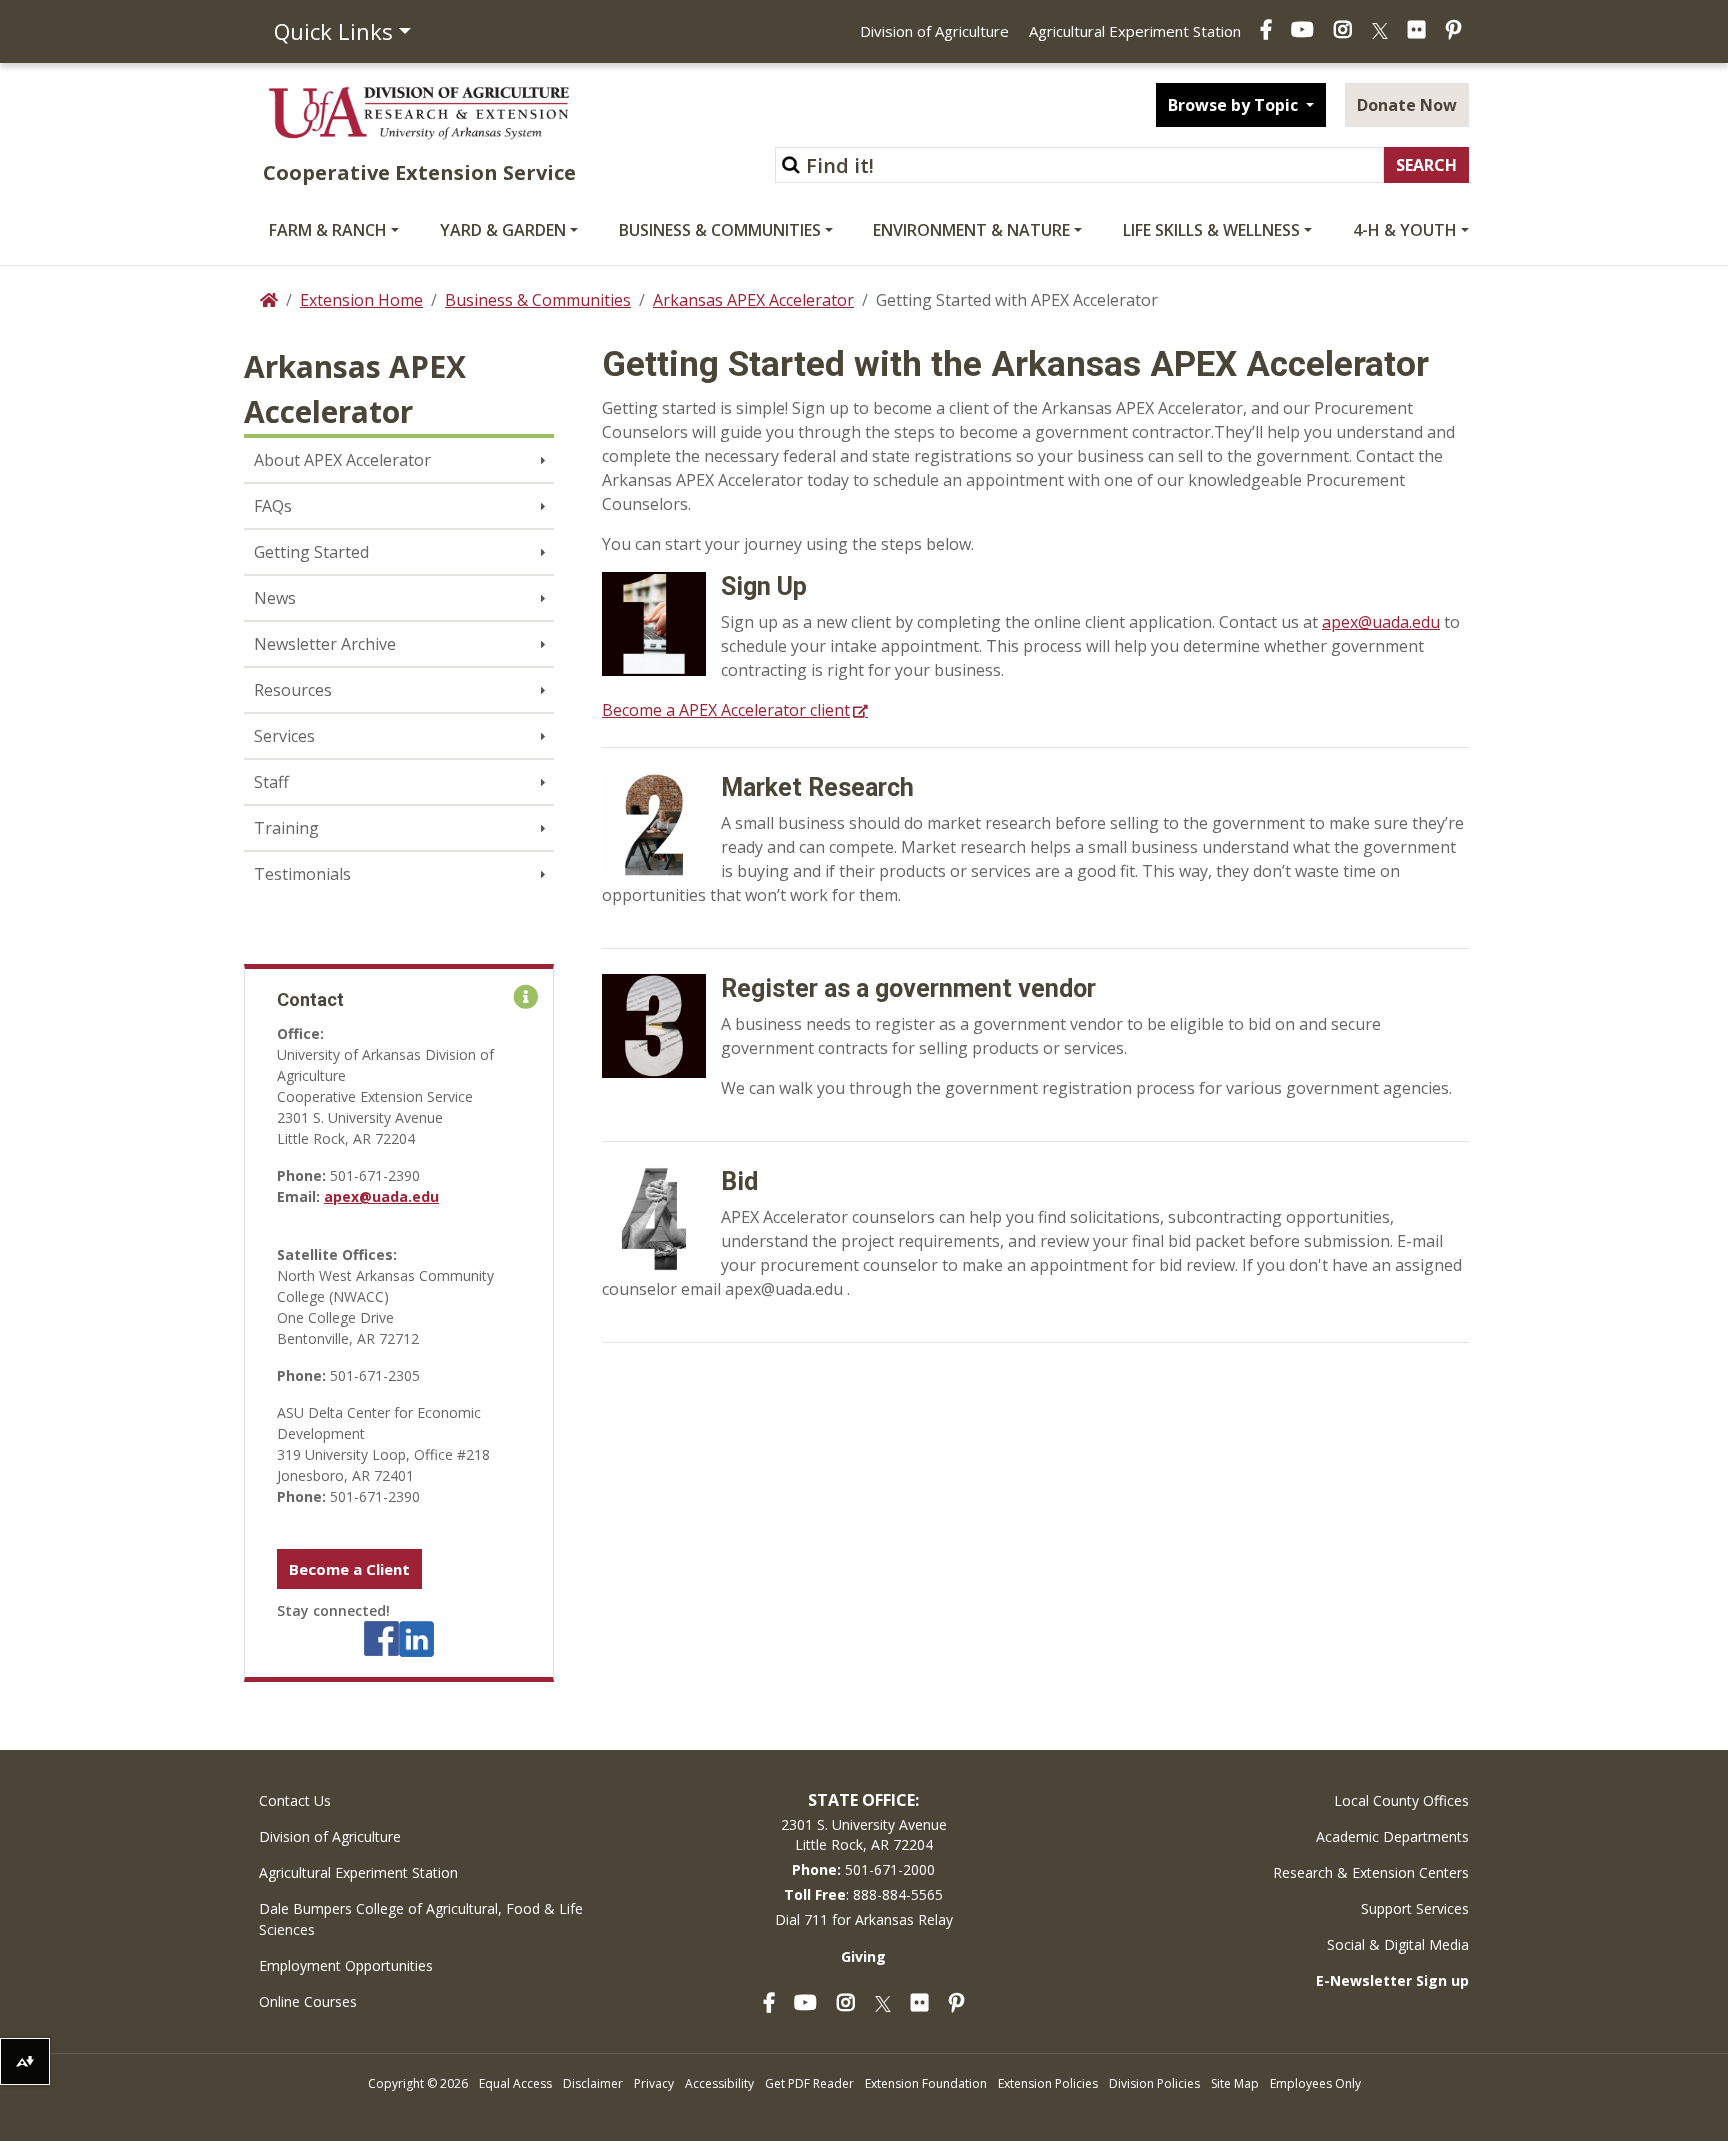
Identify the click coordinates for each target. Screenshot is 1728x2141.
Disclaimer (593, 2083)
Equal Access (515, 2083)
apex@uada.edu (381, 1196)
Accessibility (719, 2083)
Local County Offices (1401, 1800)
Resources (293, 690)
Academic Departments (1392, 1836)
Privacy (654, 2083)
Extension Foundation (926, 2083)
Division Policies (1154, 2083)
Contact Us (295, 1800)
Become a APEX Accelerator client (726, 710)
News (275, 598)
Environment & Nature (971, 230)
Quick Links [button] (333, 31)
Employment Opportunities (346, 1965)
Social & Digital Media (1398, 1944)
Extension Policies (1048, 2083)
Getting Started (311, 552)
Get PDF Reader (809, 2083)
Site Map (1235, 2083)
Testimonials (302, 874)
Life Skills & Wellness (1211, 230)
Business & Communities (720, 230)
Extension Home (361, 300)
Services (284, 736)
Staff (271, 782)
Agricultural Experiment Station (1135, 31)
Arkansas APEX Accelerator (753, 300)
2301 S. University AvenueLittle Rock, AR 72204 (864, 1834)
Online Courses (308, 2001)
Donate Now (1407, 105)
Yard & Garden (503, 230)
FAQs (273, 506)
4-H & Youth (1405, 230)
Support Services (1415, 1908)
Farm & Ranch (328, 230)
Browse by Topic (1235, 105)
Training (286, 828)
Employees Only (1315, 2083)
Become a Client (349, 1569)
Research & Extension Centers (1371, 1872)
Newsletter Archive (325, 644)
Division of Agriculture (934, 31)
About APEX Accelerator (342, 460)
